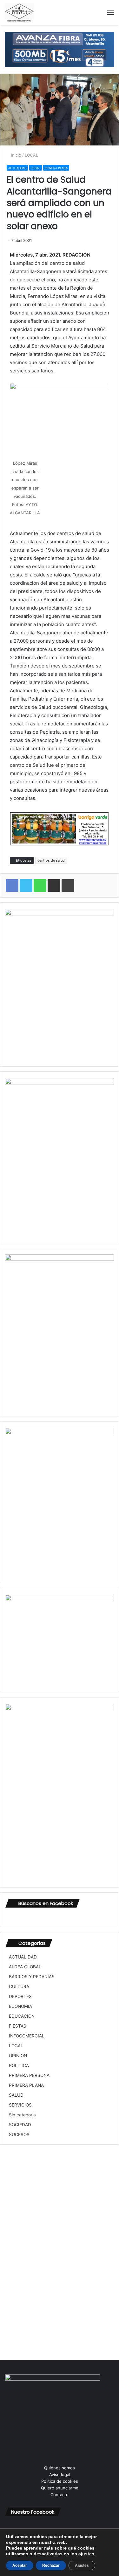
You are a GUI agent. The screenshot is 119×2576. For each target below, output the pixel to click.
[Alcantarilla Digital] (19, 13)
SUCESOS (19, 2135)
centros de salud (51, 860)
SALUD (16, 2095)
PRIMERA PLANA (56, 168)
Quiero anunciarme (60, 2488)
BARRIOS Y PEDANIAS (32, 1977)
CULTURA (19, 1987)
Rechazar (51, 2565)
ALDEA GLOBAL (25, 1967)
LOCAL (31, 155)
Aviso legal (60, 2474)
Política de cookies (60, 2481)
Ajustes (82, 2565)
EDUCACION (22, 2016)
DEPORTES (20, 1996)
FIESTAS (18, 2026)
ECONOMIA (20, 2006)
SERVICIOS (20, 2105)
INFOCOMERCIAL (27, 2036)
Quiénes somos (60, 2468)
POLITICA (19, 2065)
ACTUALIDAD (17, 168)
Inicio (16, 155)
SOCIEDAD (20, 2125)
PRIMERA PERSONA (29, 2075)
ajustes (86, 2554)
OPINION (18, 2056)
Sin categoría (22, 2115)
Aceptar (20, 2565)
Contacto (60, 2495)
